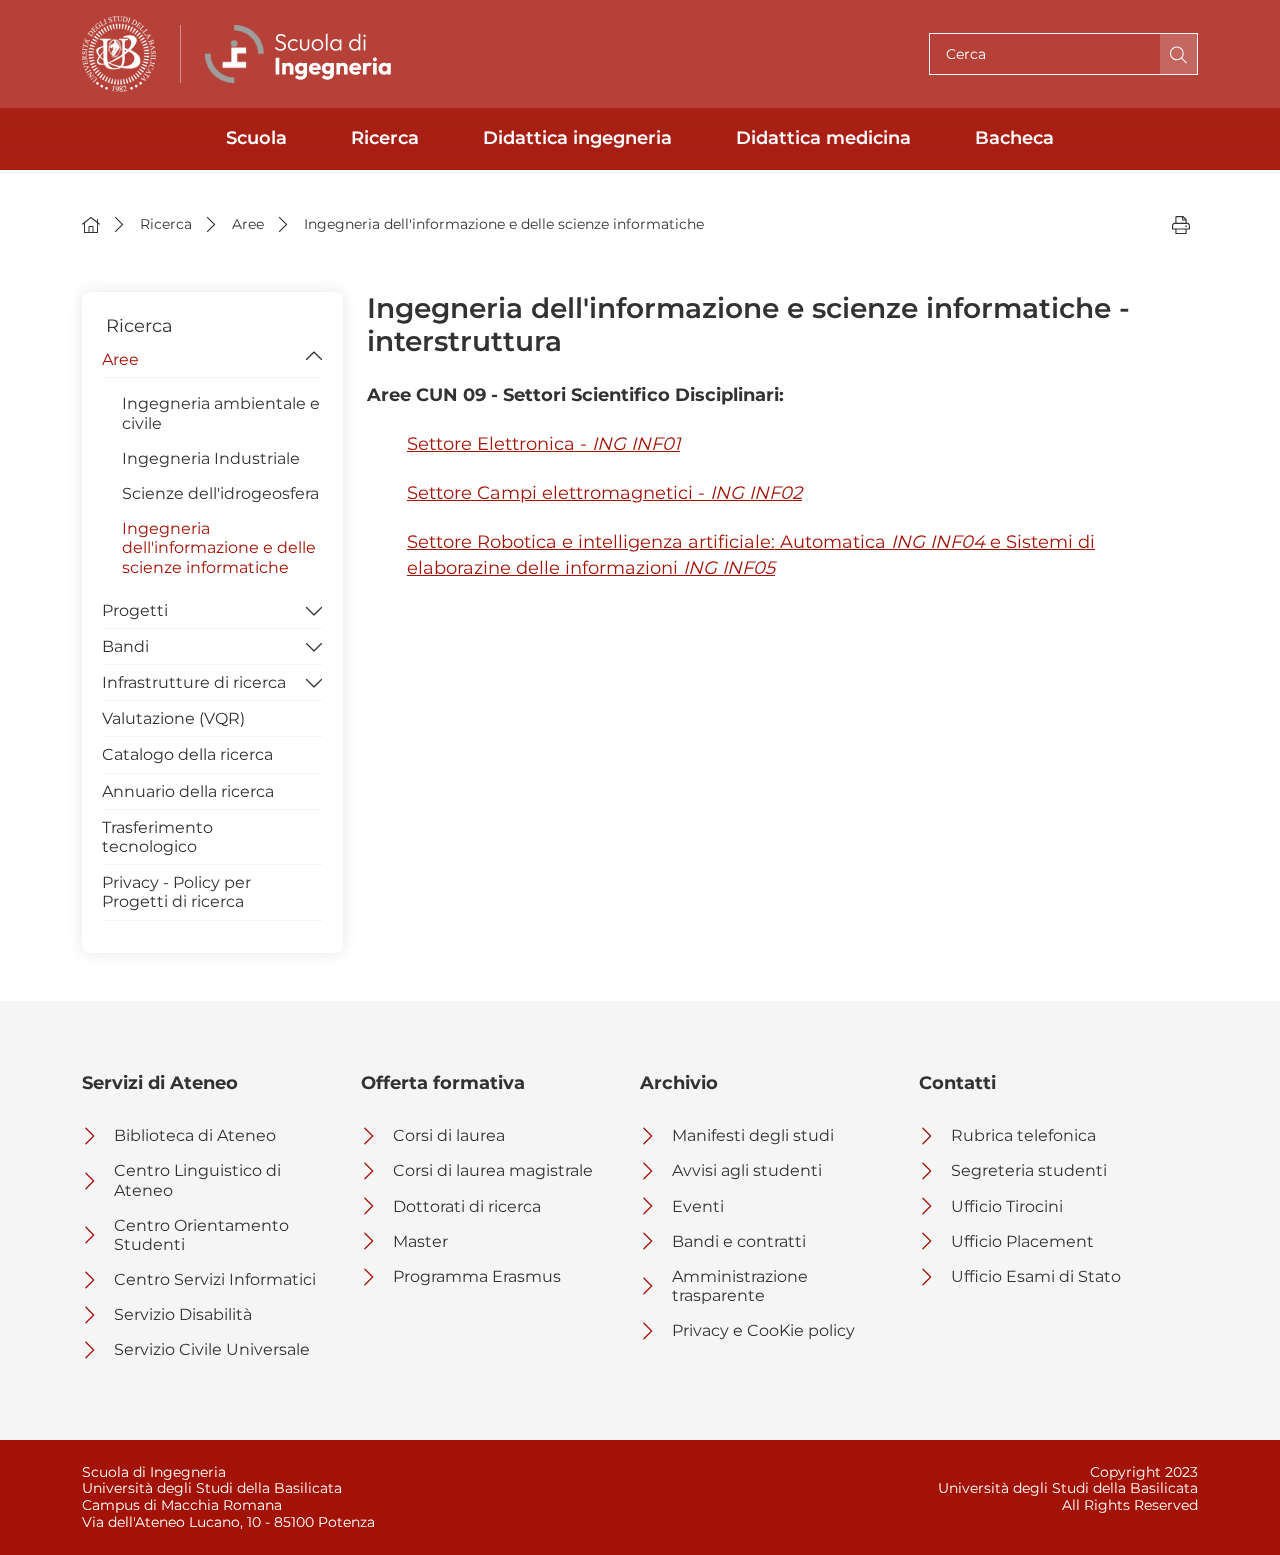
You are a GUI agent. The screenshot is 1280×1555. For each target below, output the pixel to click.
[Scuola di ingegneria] (303, 54)
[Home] (91, 224)
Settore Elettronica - (543, 444)
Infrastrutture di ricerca (194, 682)
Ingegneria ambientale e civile (221, 413)
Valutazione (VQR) (173, 718)
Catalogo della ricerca (187, 754)
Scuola (256, 138)
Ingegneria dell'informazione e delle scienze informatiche (219, 547)
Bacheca (1014, 138)
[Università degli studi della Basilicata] (119, 54)
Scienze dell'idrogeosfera (220, 493)
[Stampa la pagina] (1181, 224)
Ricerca (385, 138)
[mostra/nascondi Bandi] (314, 645)
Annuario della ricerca (188, 791)
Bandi (125, 646)
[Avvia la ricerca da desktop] (1178, 54)
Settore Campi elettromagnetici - (604, 493)
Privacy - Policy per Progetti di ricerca (176, 892)
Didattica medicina (823, 138)
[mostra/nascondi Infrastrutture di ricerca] (314, 681)
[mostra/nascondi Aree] (314, 358)
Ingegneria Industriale (211, 458)
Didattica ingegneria (577, 138)
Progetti (135, 610)
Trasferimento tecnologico (157, 837)
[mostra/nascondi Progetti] (314, 609)
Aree (120, 359)
